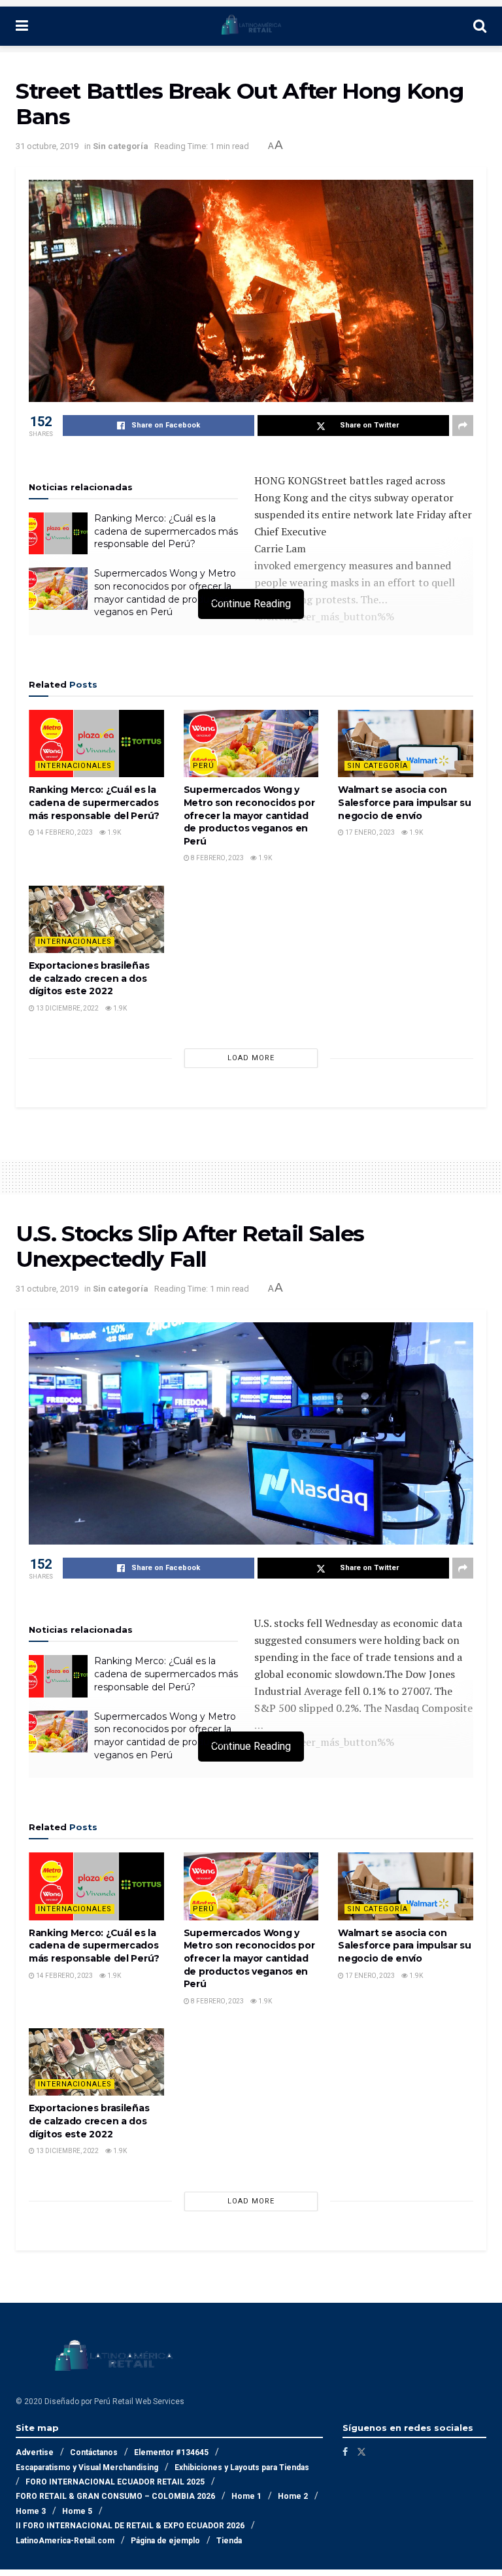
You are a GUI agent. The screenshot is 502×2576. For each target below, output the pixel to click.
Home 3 (31, 2511)
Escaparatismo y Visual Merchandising (87, 2467)
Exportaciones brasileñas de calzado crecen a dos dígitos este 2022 (89, 978)
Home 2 (293, 2496)
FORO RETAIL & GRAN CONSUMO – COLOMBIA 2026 (115, 2496)
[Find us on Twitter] (361, 2452)
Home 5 (77, 2511)
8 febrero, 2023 (217, 858)
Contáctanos (94, 2452)
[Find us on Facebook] (345, 2452)
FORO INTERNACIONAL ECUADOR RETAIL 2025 (115, 2482)
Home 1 (246, 2496)
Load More (251, 1058)
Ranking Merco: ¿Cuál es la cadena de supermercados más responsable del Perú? (166, 531)
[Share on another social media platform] (463, 426)
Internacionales (75, 766)
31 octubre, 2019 (47, 146)
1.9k (113, 832)
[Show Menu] (22, 26)
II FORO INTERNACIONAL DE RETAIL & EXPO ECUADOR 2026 (130, 2526)
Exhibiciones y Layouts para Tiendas (242, 2467)
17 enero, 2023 (369, 832)
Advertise (35, 2452)
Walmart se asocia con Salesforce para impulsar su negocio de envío (404, 802)
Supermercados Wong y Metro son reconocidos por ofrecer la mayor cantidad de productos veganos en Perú (165, 593)
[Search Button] (480, 26)
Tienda (229, 2541)
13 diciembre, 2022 (67, 1008)
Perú (204, 766)
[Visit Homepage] (251, 26)
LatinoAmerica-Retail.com (65, 2541)
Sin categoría (121, 146)
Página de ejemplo (165, 2541)
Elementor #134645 (171, 2452)
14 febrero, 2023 (64, 832)
